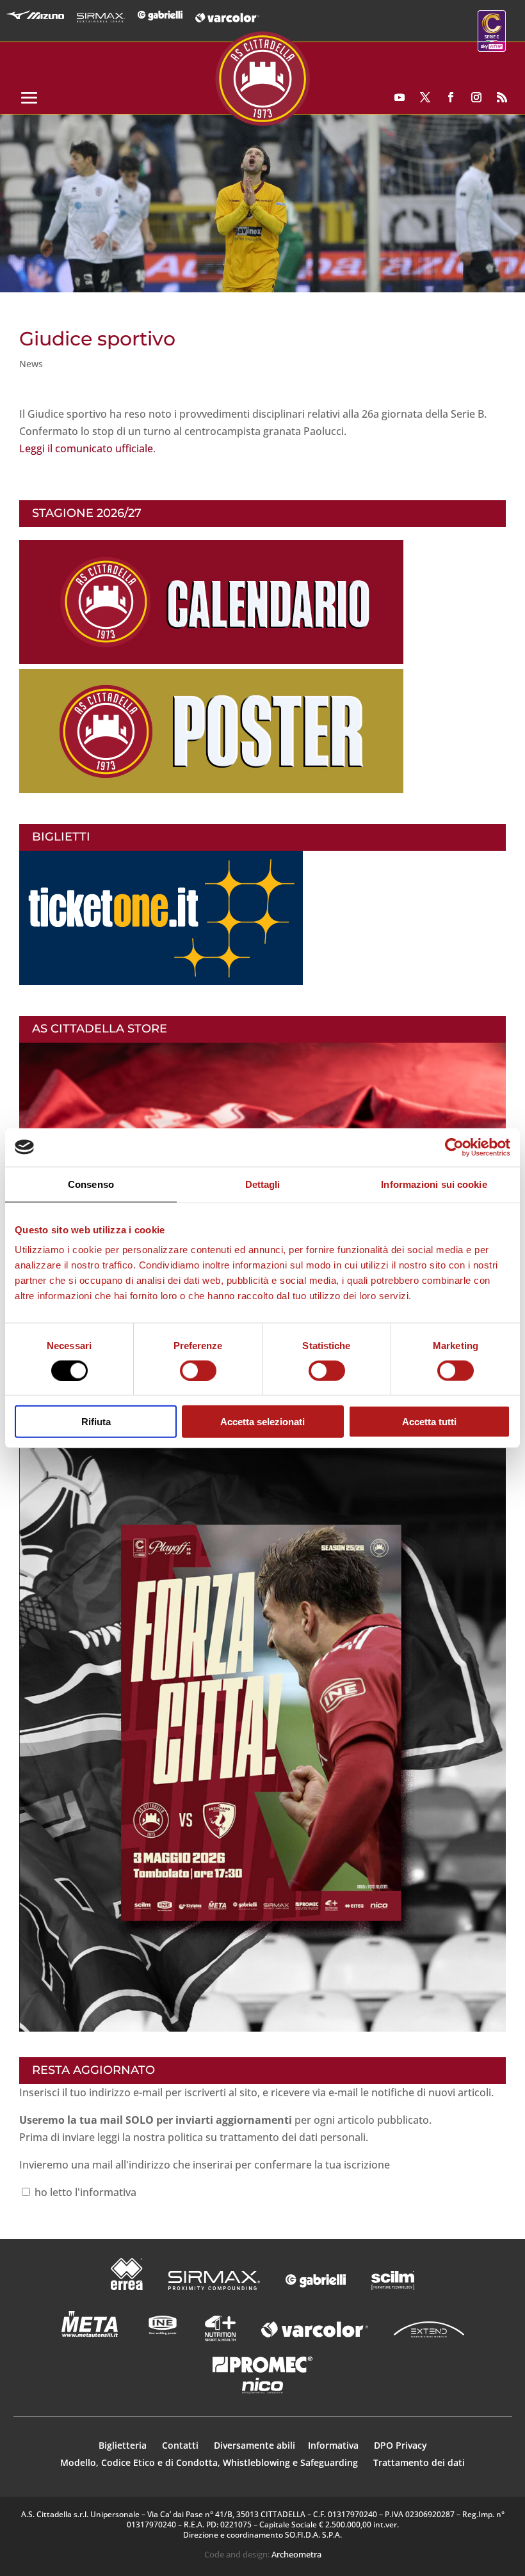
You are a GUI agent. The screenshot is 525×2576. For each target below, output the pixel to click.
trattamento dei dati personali (293, 2137)
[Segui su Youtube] (400, 97)
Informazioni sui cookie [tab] (434, 1184)
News (31, 364)
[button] (262, 203)
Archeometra (296, 2554)
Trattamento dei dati (419, 2462)
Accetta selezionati (262, 1422)
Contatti (182, 2445)
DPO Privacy (400, 2445)
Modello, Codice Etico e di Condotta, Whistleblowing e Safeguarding (209, 2462)
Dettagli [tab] (263, 1184)
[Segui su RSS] (502, 97)
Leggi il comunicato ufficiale (86, 448)
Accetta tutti (429, 1422)
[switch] (198, 1370)
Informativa (335, 2445)
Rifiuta (96, 1422)
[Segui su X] (425, 97)
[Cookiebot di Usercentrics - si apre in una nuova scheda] (454, 1147)
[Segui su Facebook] (451, 97)
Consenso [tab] (91, 1184)
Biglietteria (123, 2445)
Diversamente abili (254, 2445)
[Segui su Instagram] (476, 97)
